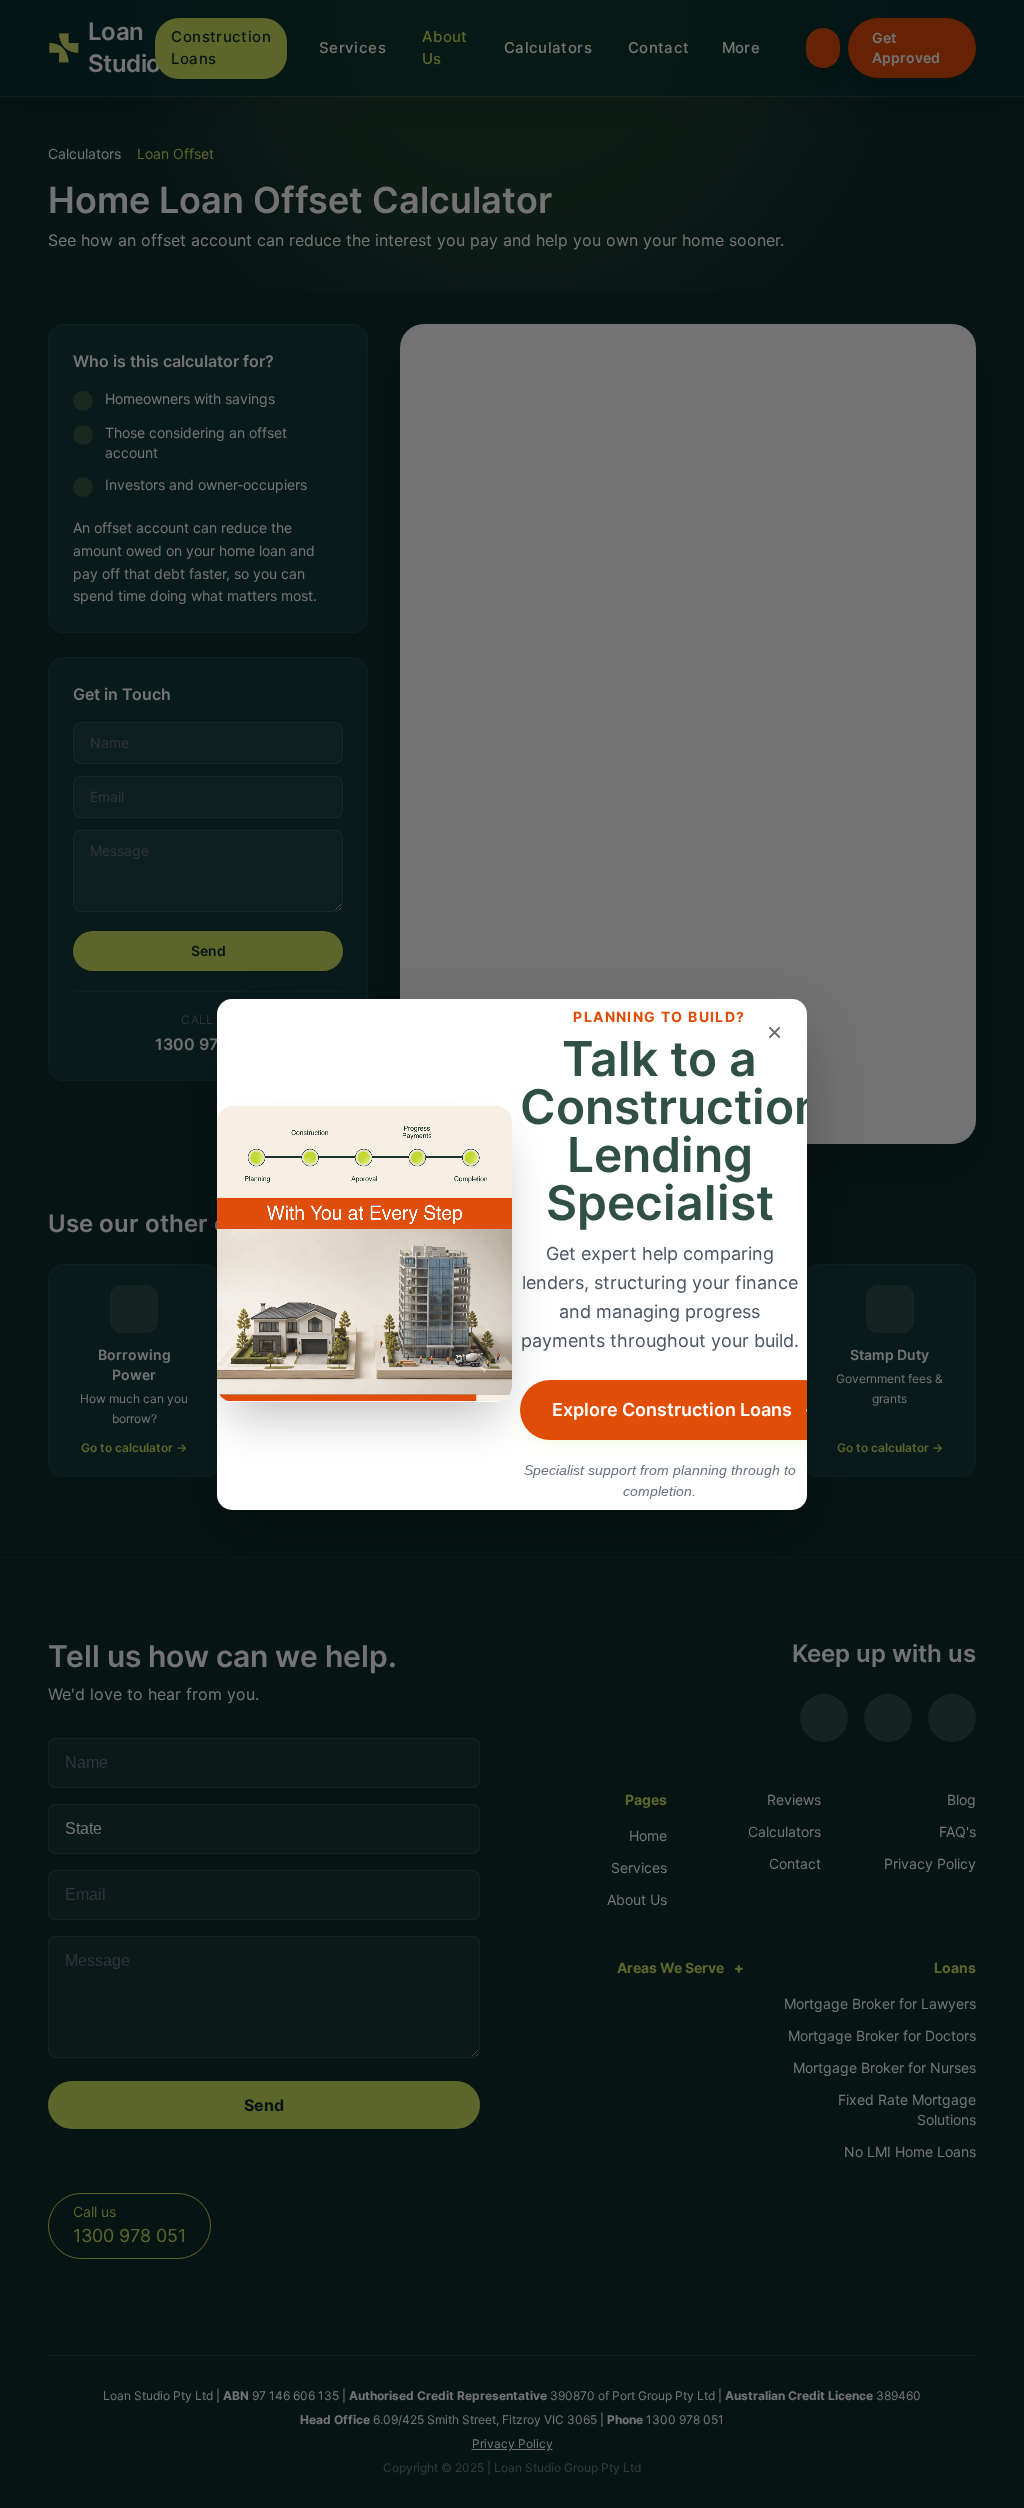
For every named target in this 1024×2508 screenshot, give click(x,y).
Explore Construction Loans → (686, 1409)
